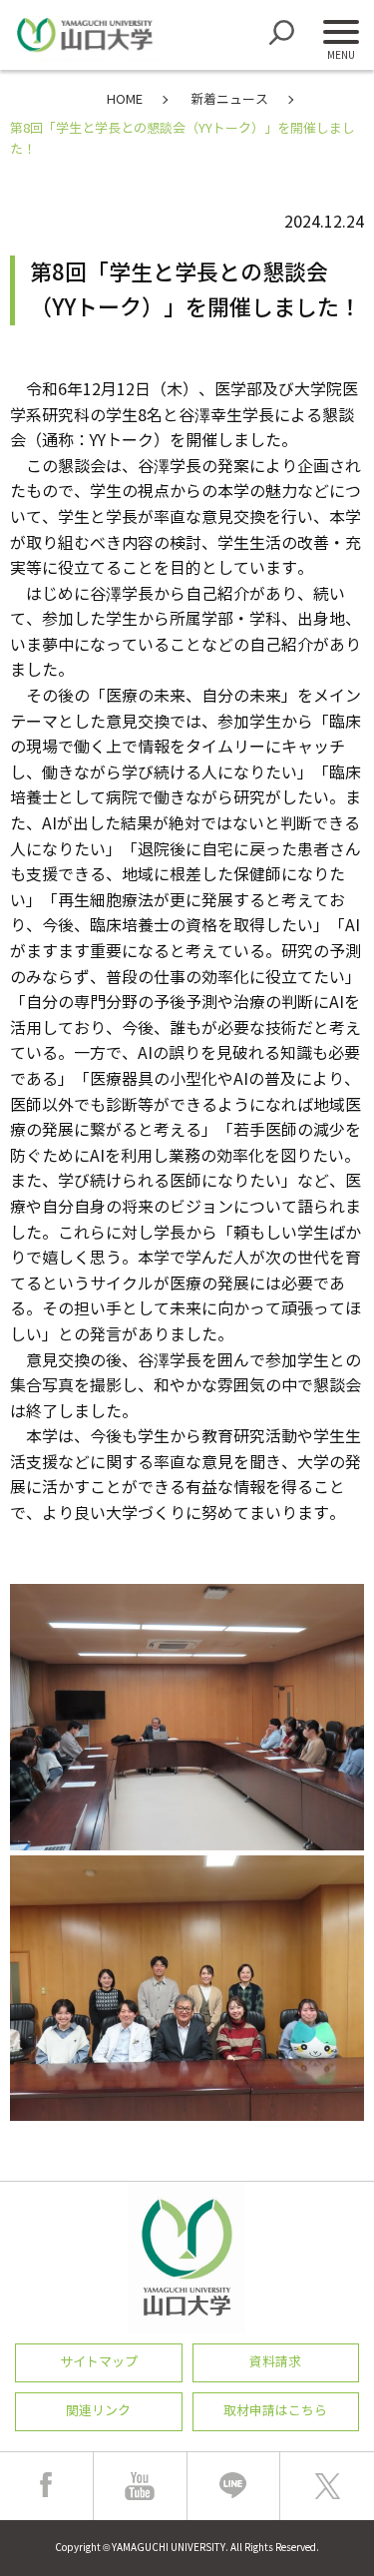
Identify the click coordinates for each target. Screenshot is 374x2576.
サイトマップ (99, 2362)
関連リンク (98, 2411)
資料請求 (275, 2362)
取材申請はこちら (275, 2411)
